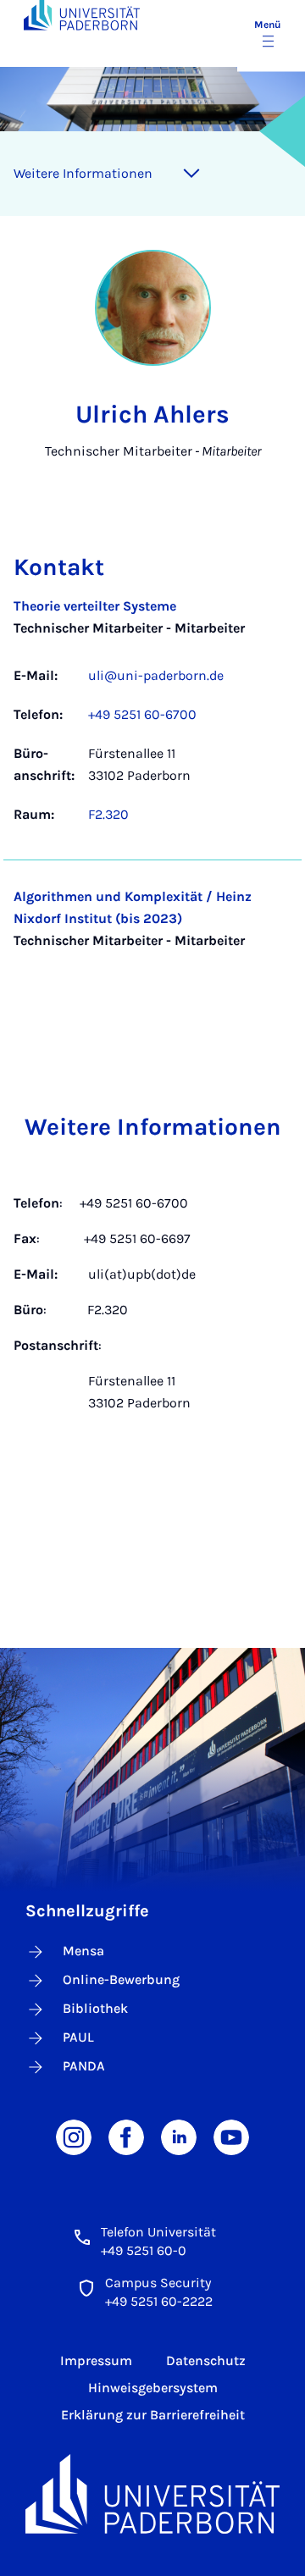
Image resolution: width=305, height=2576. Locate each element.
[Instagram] (74, 2136)
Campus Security (158, 2283)
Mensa (83, 1951)
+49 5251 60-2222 (159, 2301)
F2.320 (108, 814)
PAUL (78, 2037)
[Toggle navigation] (191, 174)
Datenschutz (206, 2360)
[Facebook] (126, 2136)
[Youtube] (231, 2136)
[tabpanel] (152, 786)
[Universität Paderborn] (152, 2494)
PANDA (84, 2066)
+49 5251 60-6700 (142, 714)
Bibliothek (95, 2008)
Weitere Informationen (83, 173)
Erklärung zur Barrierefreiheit (153, 2415)
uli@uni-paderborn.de (156, 675)
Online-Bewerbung (121, 1979)
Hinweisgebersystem (153, 2388)
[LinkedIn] (179, 2136)
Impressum (96, 2360)
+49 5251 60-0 (144, 2250)
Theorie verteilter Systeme (95, 606)
